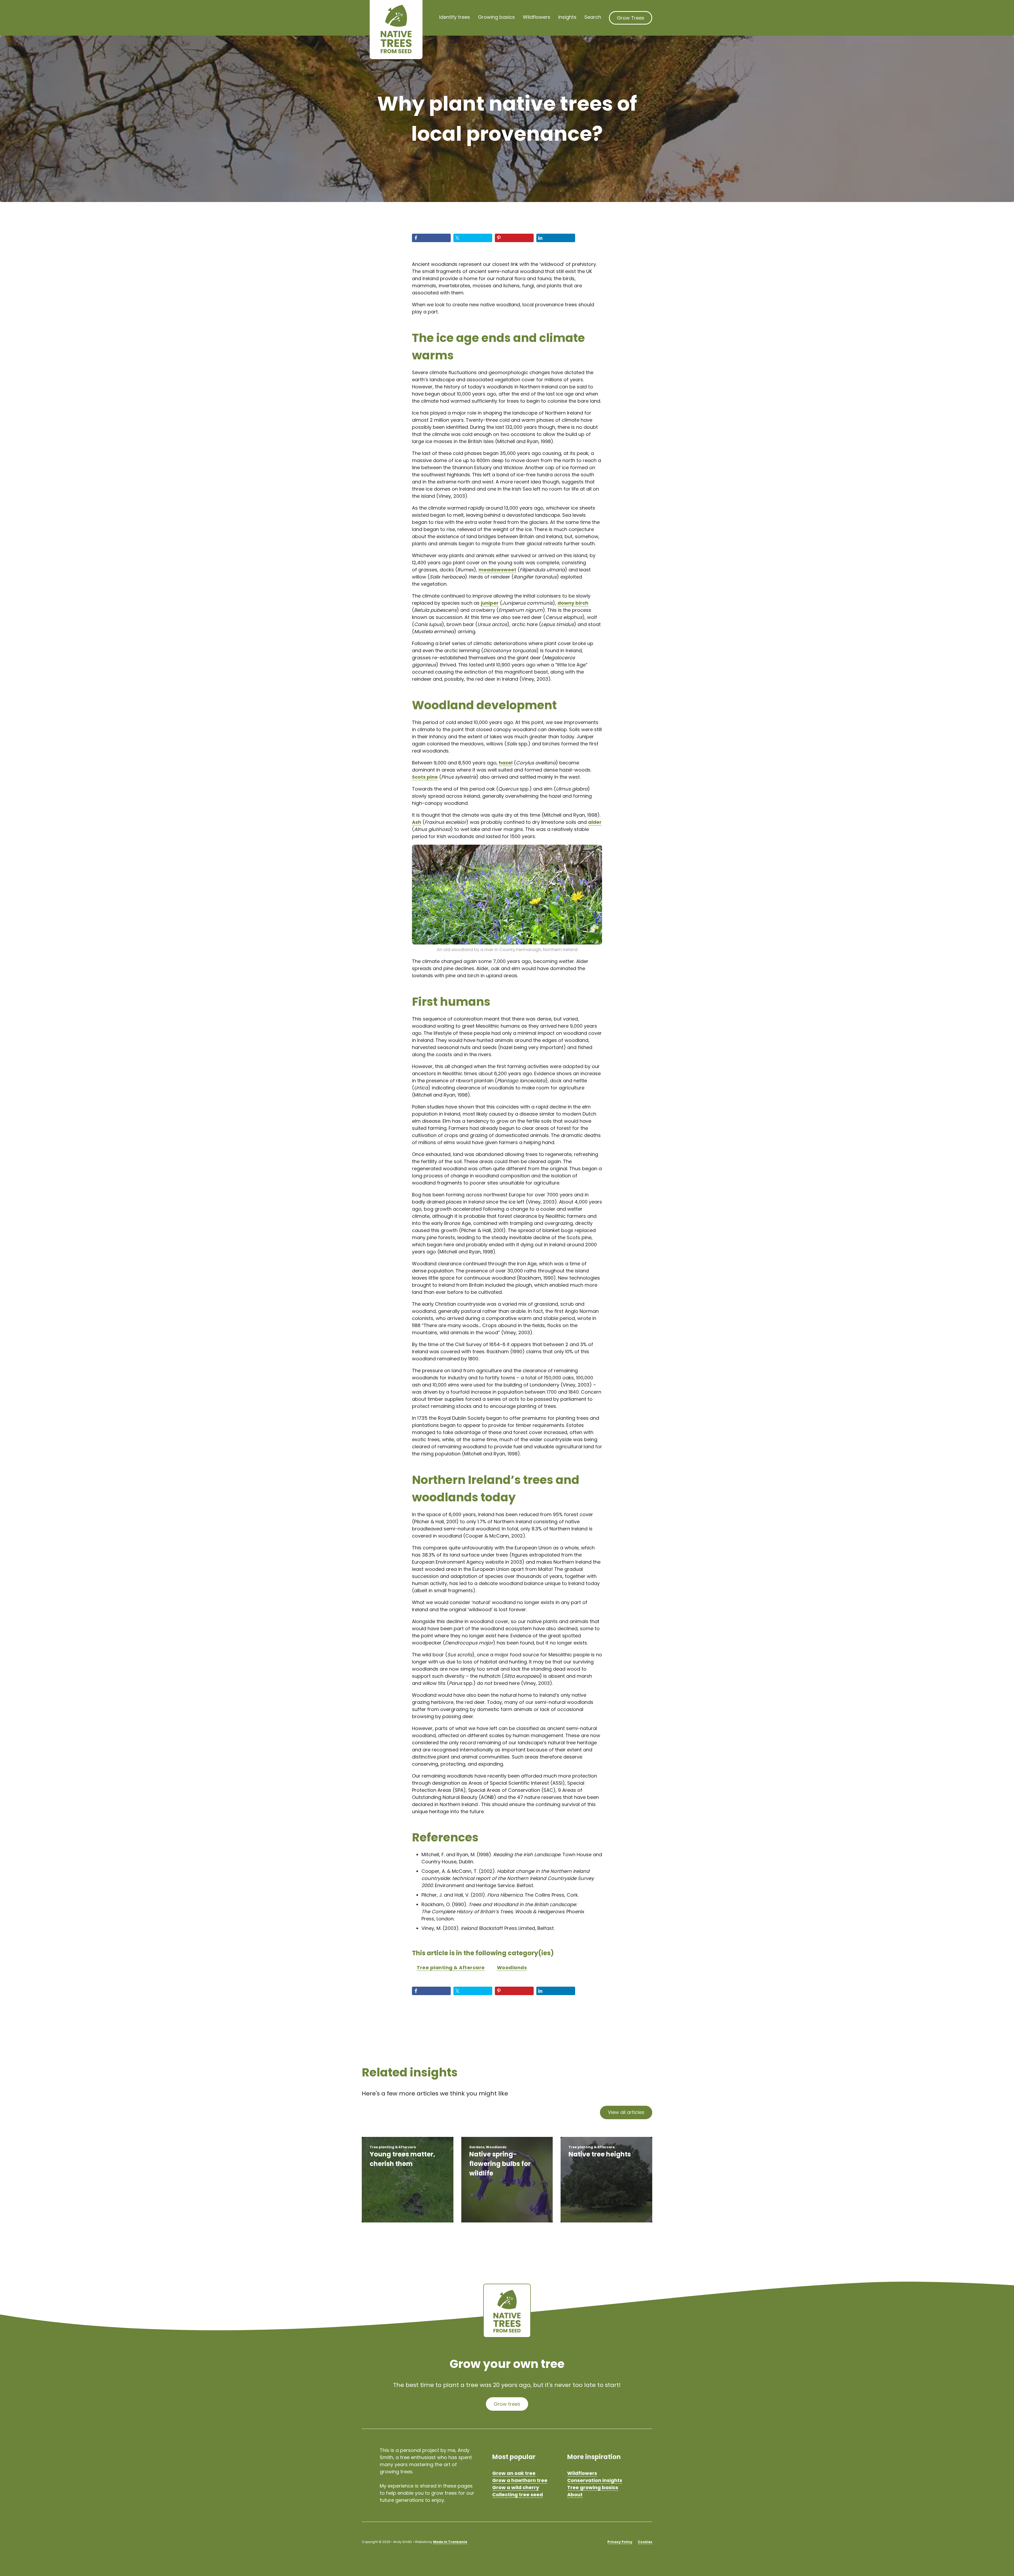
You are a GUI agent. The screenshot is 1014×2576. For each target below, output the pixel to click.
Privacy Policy (620, 2542)
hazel (506, 763)
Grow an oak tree (514, 2473)
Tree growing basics (593, 2487)
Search (593, 17)
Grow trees (507, 2404)
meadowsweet (497, 570)
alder (595, 822)
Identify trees (455, 17)
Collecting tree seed (518, 2495)
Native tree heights (600, 2154)
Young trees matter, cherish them (402, 2159)
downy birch (573, 603)
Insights (567, 17)
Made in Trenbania (450, 2542)
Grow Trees (631, 18)
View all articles (626, 2112)
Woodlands (512, 1968)
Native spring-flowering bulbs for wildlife (500, 2164)
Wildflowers (537, 17)
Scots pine (425, 777)
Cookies (645, 2542)
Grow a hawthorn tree (520, 2480)
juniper (490, 603)
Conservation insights (595, 2480)
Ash (417, 822)
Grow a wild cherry (516, 2487)
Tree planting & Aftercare (451, 1968)
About (575, 2495)
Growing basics (496, 17)
